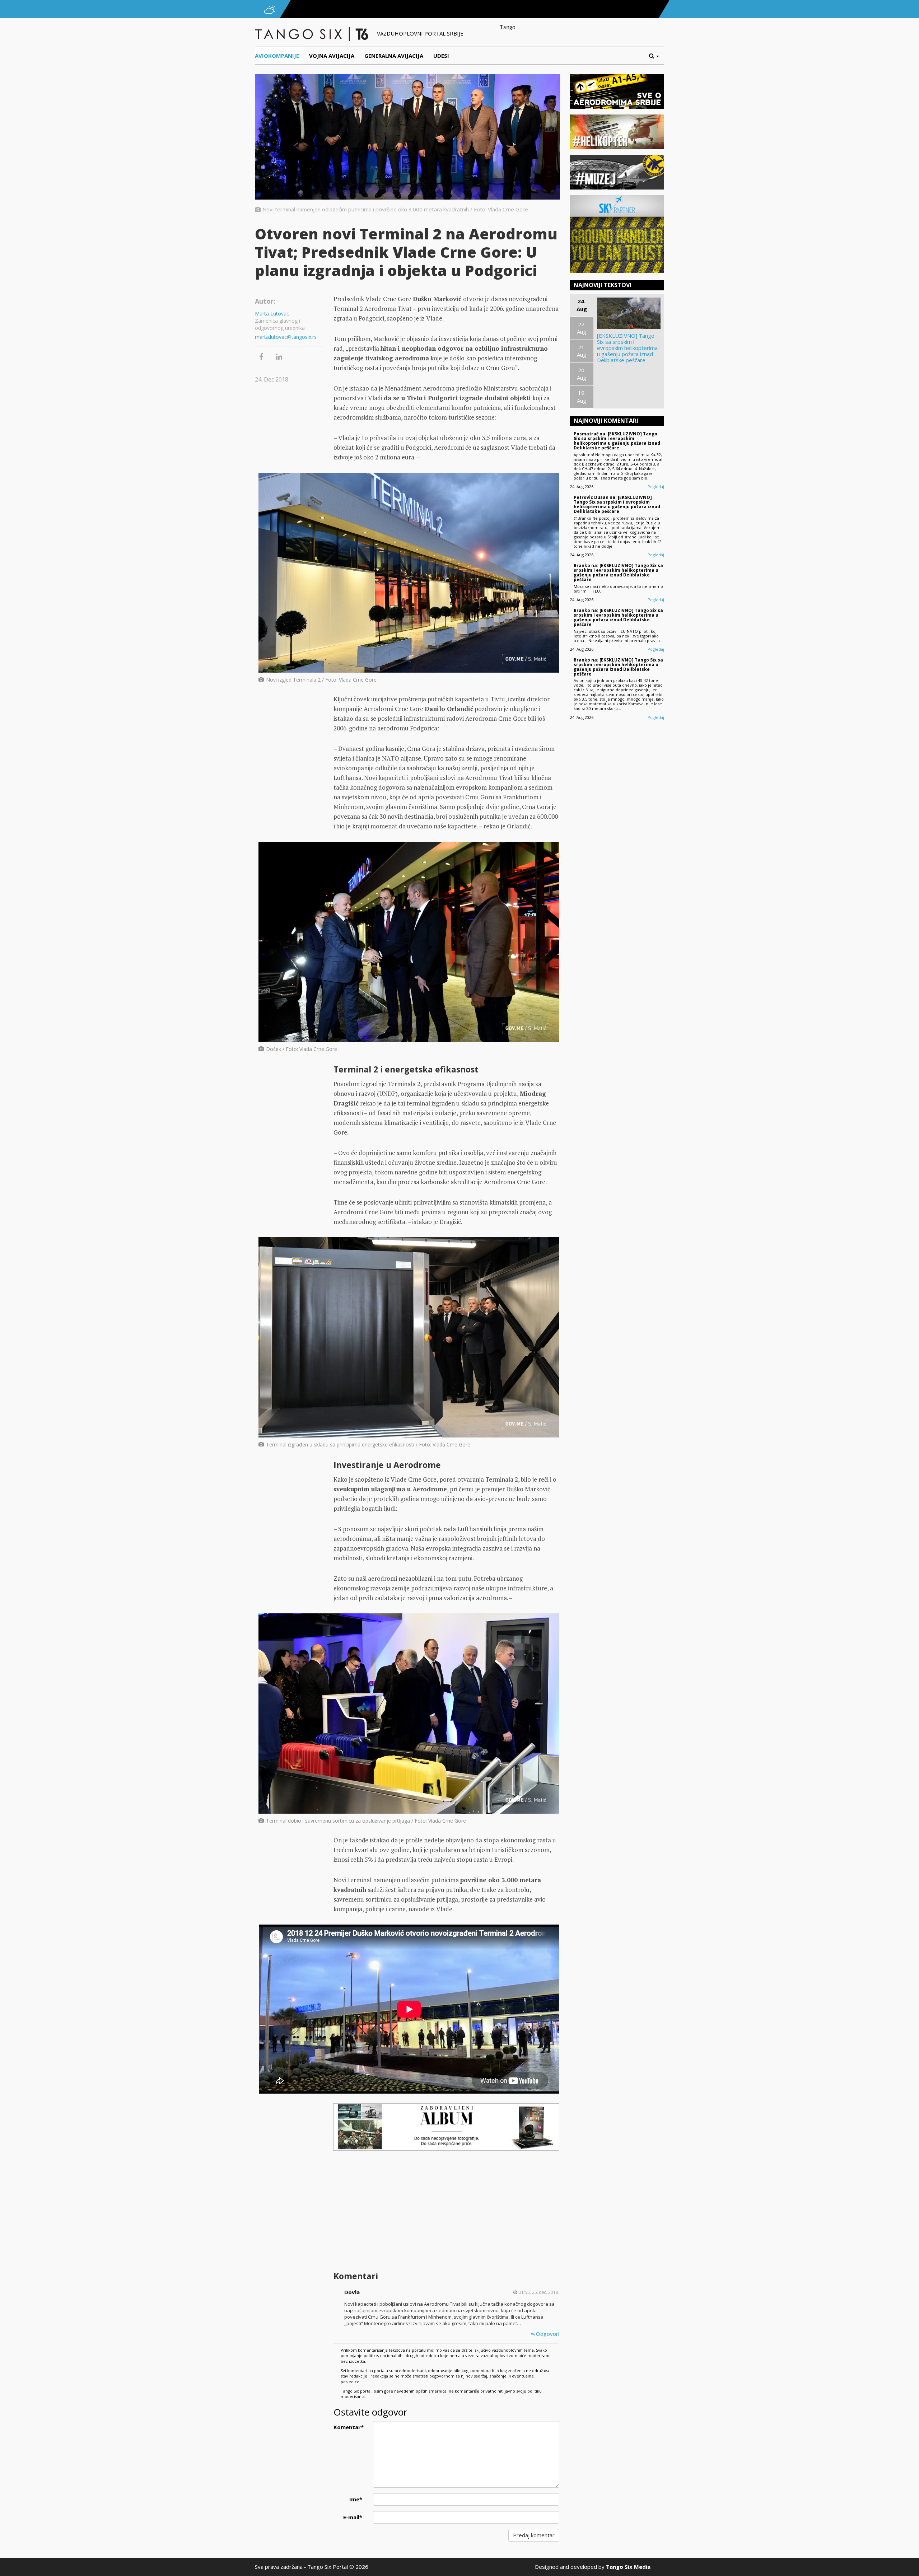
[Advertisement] (446, 2212)
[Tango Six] (312, 33)
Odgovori (547, 2334)
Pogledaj (656, 487)
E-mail (353, 2517)
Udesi (441, 56)
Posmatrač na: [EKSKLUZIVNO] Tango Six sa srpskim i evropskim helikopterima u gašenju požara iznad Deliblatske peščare (617, 441)
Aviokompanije (277, 56)
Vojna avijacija (332, 56)
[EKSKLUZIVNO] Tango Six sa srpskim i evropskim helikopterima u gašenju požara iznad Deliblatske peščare (627, 348)
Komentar (349, 2427)
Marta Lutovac (272, 314)
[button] (657, 56)
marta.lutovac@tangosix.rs (286, 337)
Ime (356, 2499)
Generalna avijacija (394, 56)
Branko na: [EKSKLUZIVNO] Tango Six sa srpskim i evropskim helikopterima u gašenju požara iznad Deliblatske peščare (618, 573)
